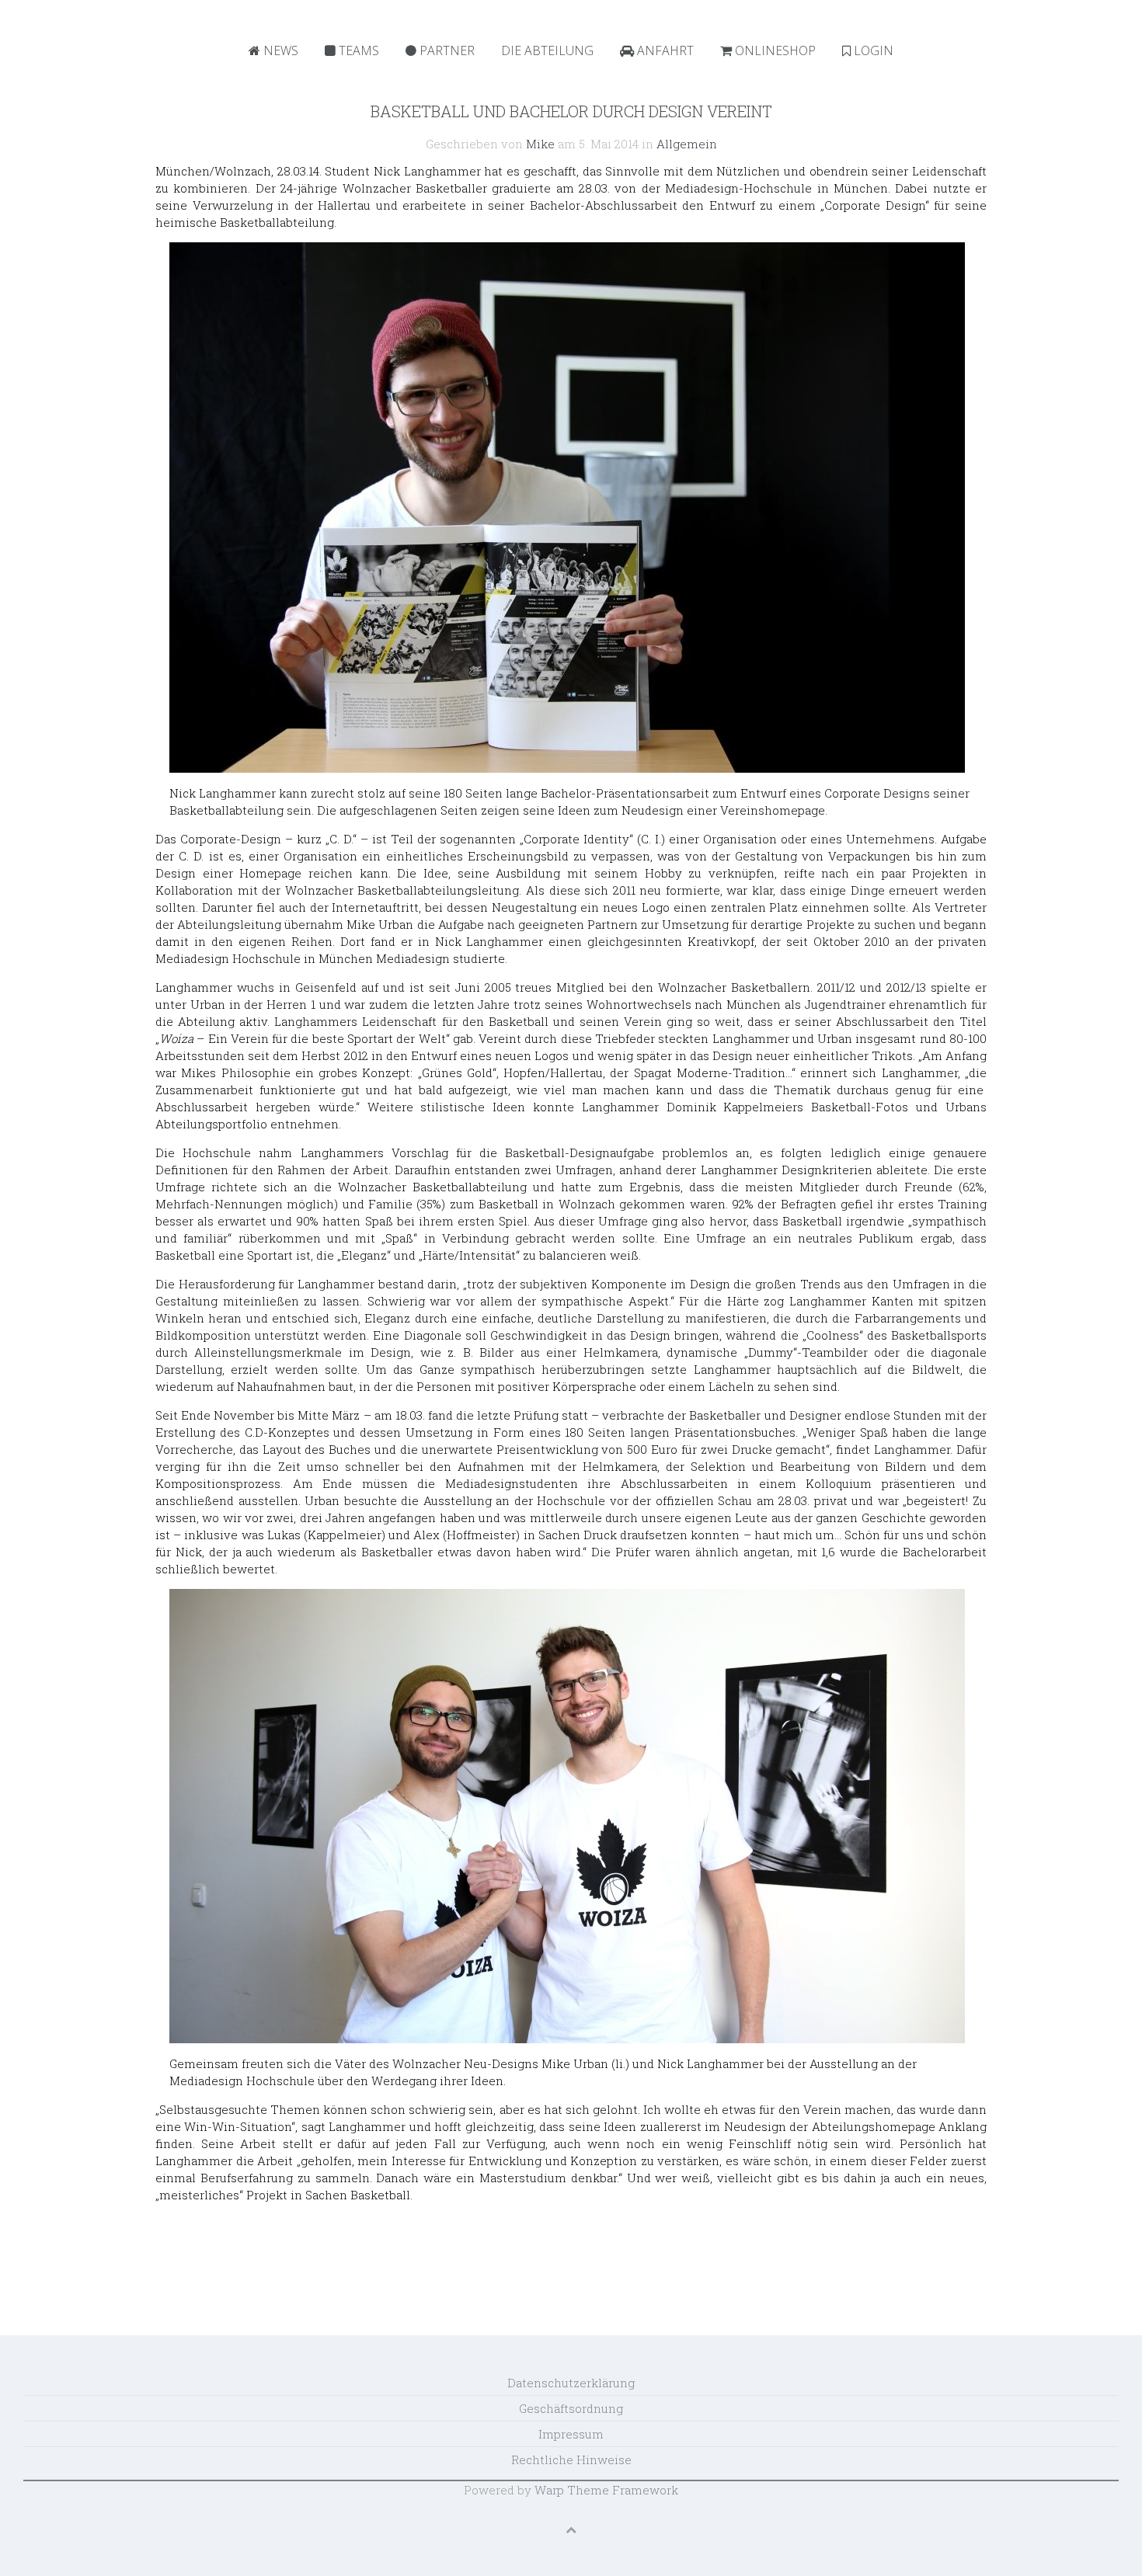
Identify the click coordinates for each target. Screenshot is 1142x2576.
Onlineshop (774, 50)
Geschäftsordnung (571, 2408)
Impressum (571, 2434)
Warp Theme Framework (606, 2490)
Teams (357, 50)
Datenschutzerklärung (571, 2383)
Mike (540, 144)
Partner (446, 50)
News (279, 50)
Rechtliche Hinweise (571, 2460)
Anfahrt (664, 50)
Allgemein (687, 144)
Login (872, 50)
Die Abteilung (547, 50)
